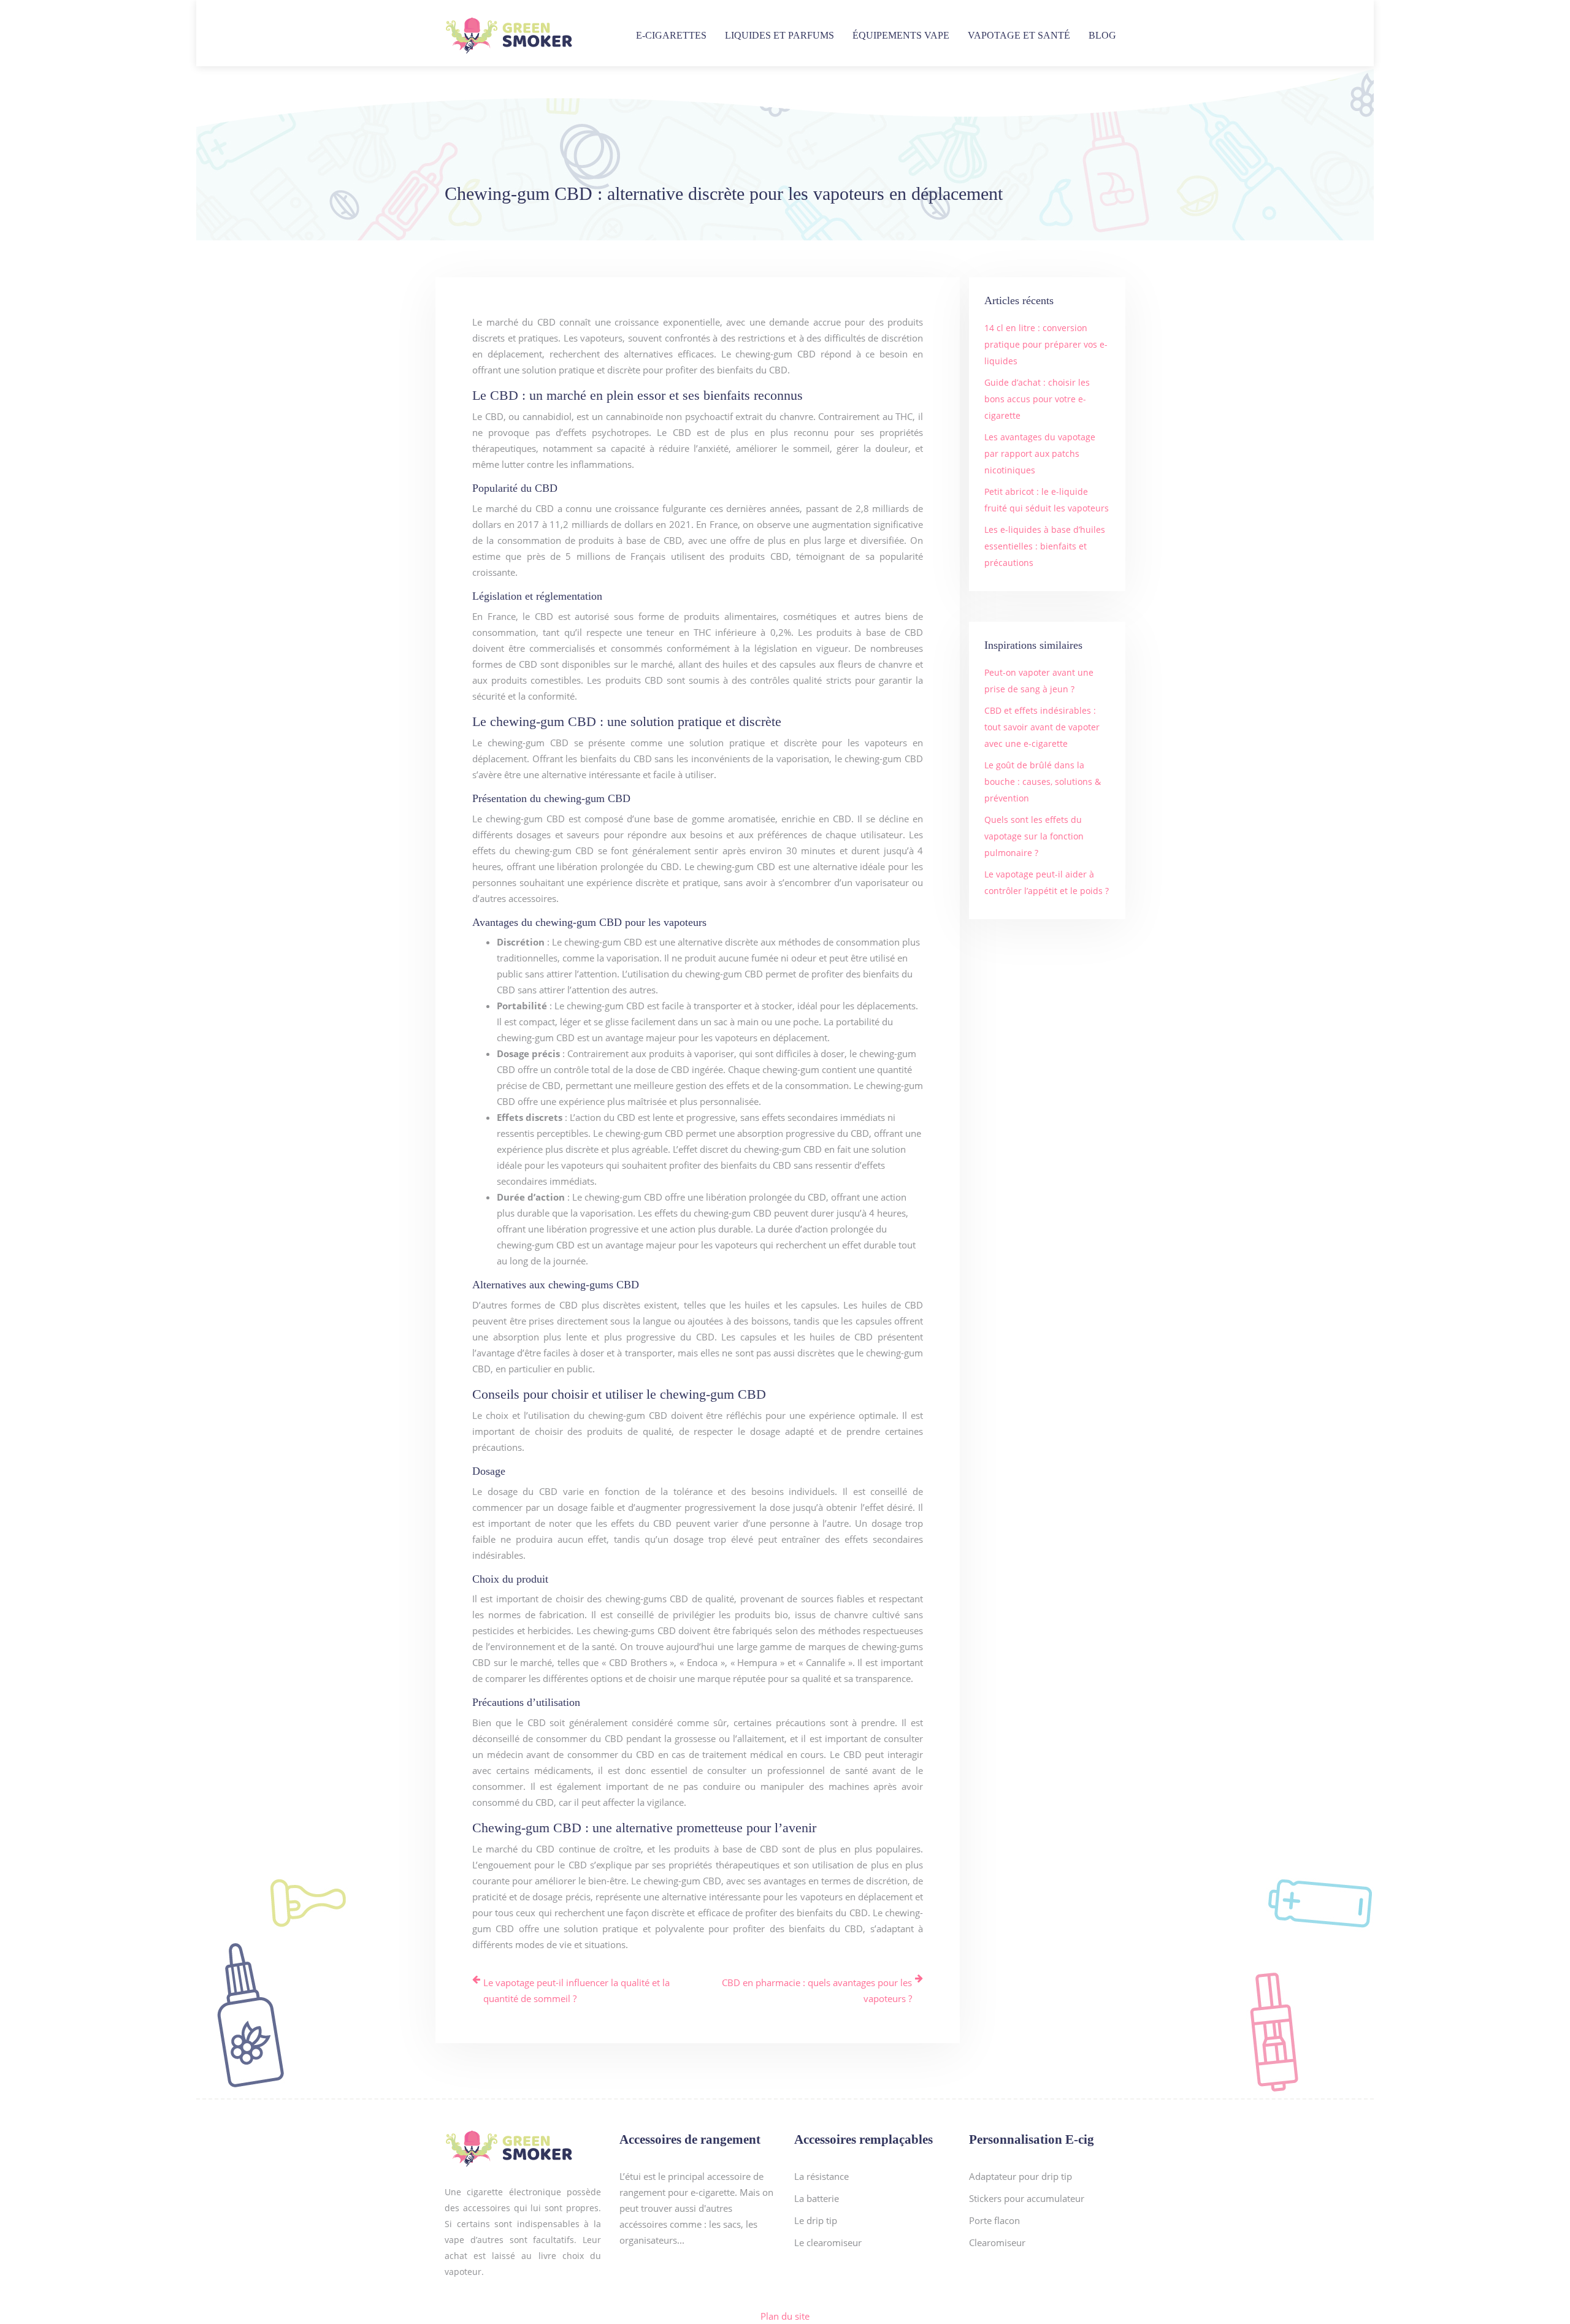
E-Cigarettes (671, 35)
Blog (1102, 35)
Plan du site (785, 2316)
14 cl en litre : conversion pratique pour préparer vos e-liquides (1046, 344)
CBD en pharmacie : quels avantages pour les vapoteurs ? (817, 1990)
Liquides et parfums (779, 35)
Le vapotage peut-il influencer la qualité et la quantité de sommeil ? (576, 1990)
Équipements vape (901, 35)
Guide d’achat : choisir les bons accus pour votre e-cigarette (1037, 399)
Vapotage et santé (1019, 35)
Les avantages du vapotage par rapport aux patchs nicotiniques (1040, 453)
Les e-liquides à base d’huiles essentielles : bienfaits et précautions (1045, 546)
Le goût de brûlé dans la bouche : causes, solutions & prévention (1043, 782)
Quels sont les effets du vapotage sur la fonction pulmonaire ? (1034, 836)
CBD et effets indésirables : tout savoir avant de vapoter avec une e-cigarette (1042, 727)
